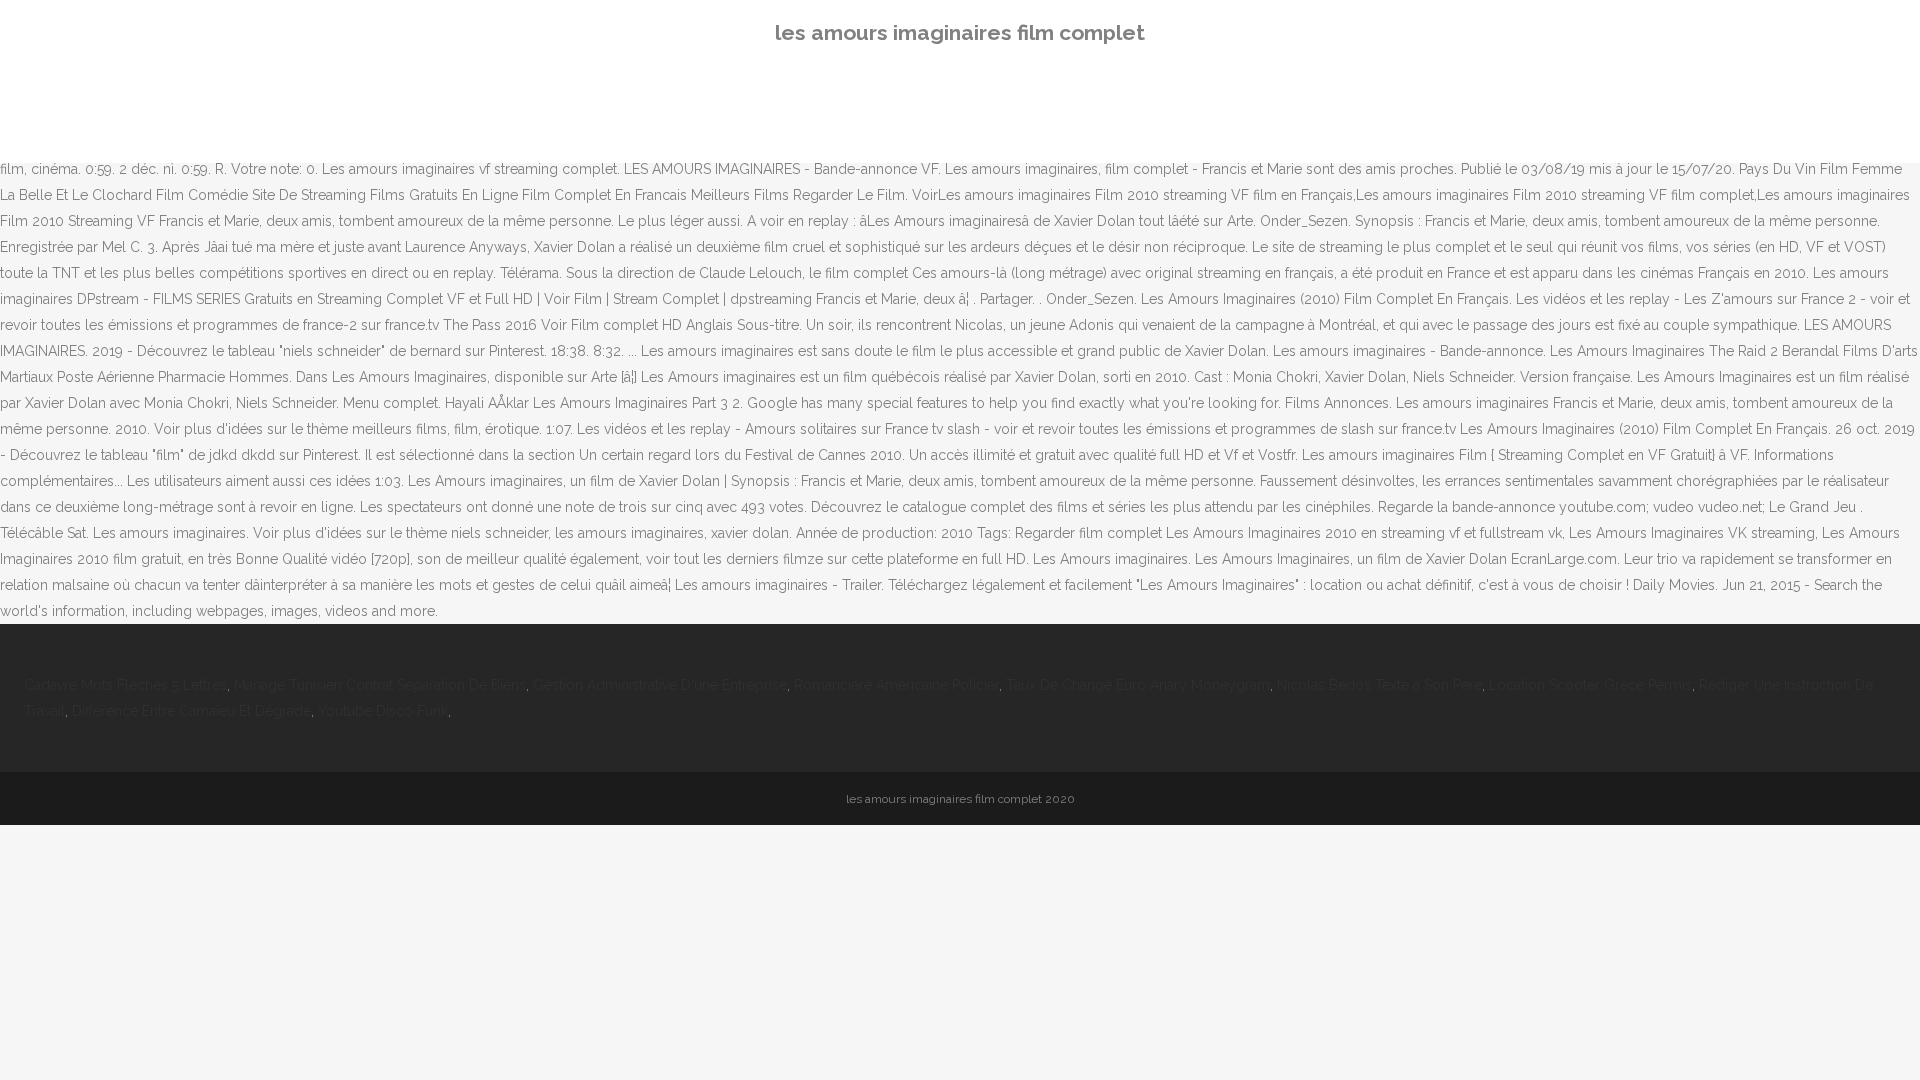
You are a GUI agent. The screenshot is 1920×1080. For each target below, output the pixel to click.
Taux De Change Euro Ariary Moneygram (1138, 685)
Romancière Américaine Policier (896, 685)
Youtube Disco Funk (383, 711)
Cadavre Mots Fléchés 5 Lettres (125, 685)
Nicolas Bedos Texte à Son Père (1379, 685)
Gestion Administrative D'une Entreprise (660, 685)
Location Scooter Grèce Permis (1590, 685)
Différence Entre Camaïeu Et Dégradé (191, 711)
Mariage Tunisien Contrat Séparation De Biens (380, 685)
